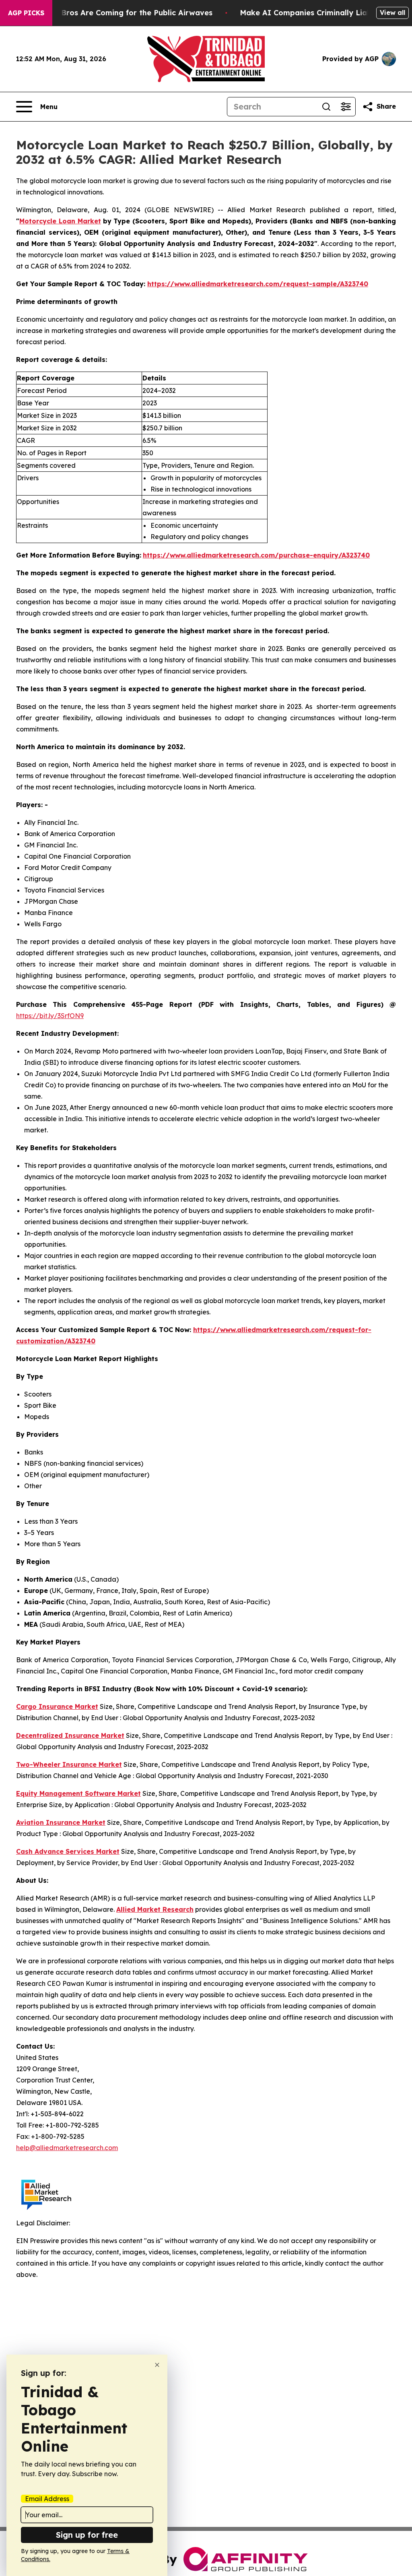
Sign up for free (87, 2535)
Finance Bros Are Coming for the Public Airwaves (121, 13)
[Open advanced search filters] (346, 107)
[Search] (326, 107)
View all (392, 12)
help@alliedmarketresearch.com (67, 2148)
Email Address (47, 2499)
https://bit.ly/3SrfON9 (50, 1016)
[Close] (157, 2365)
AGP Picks (26, 13)
